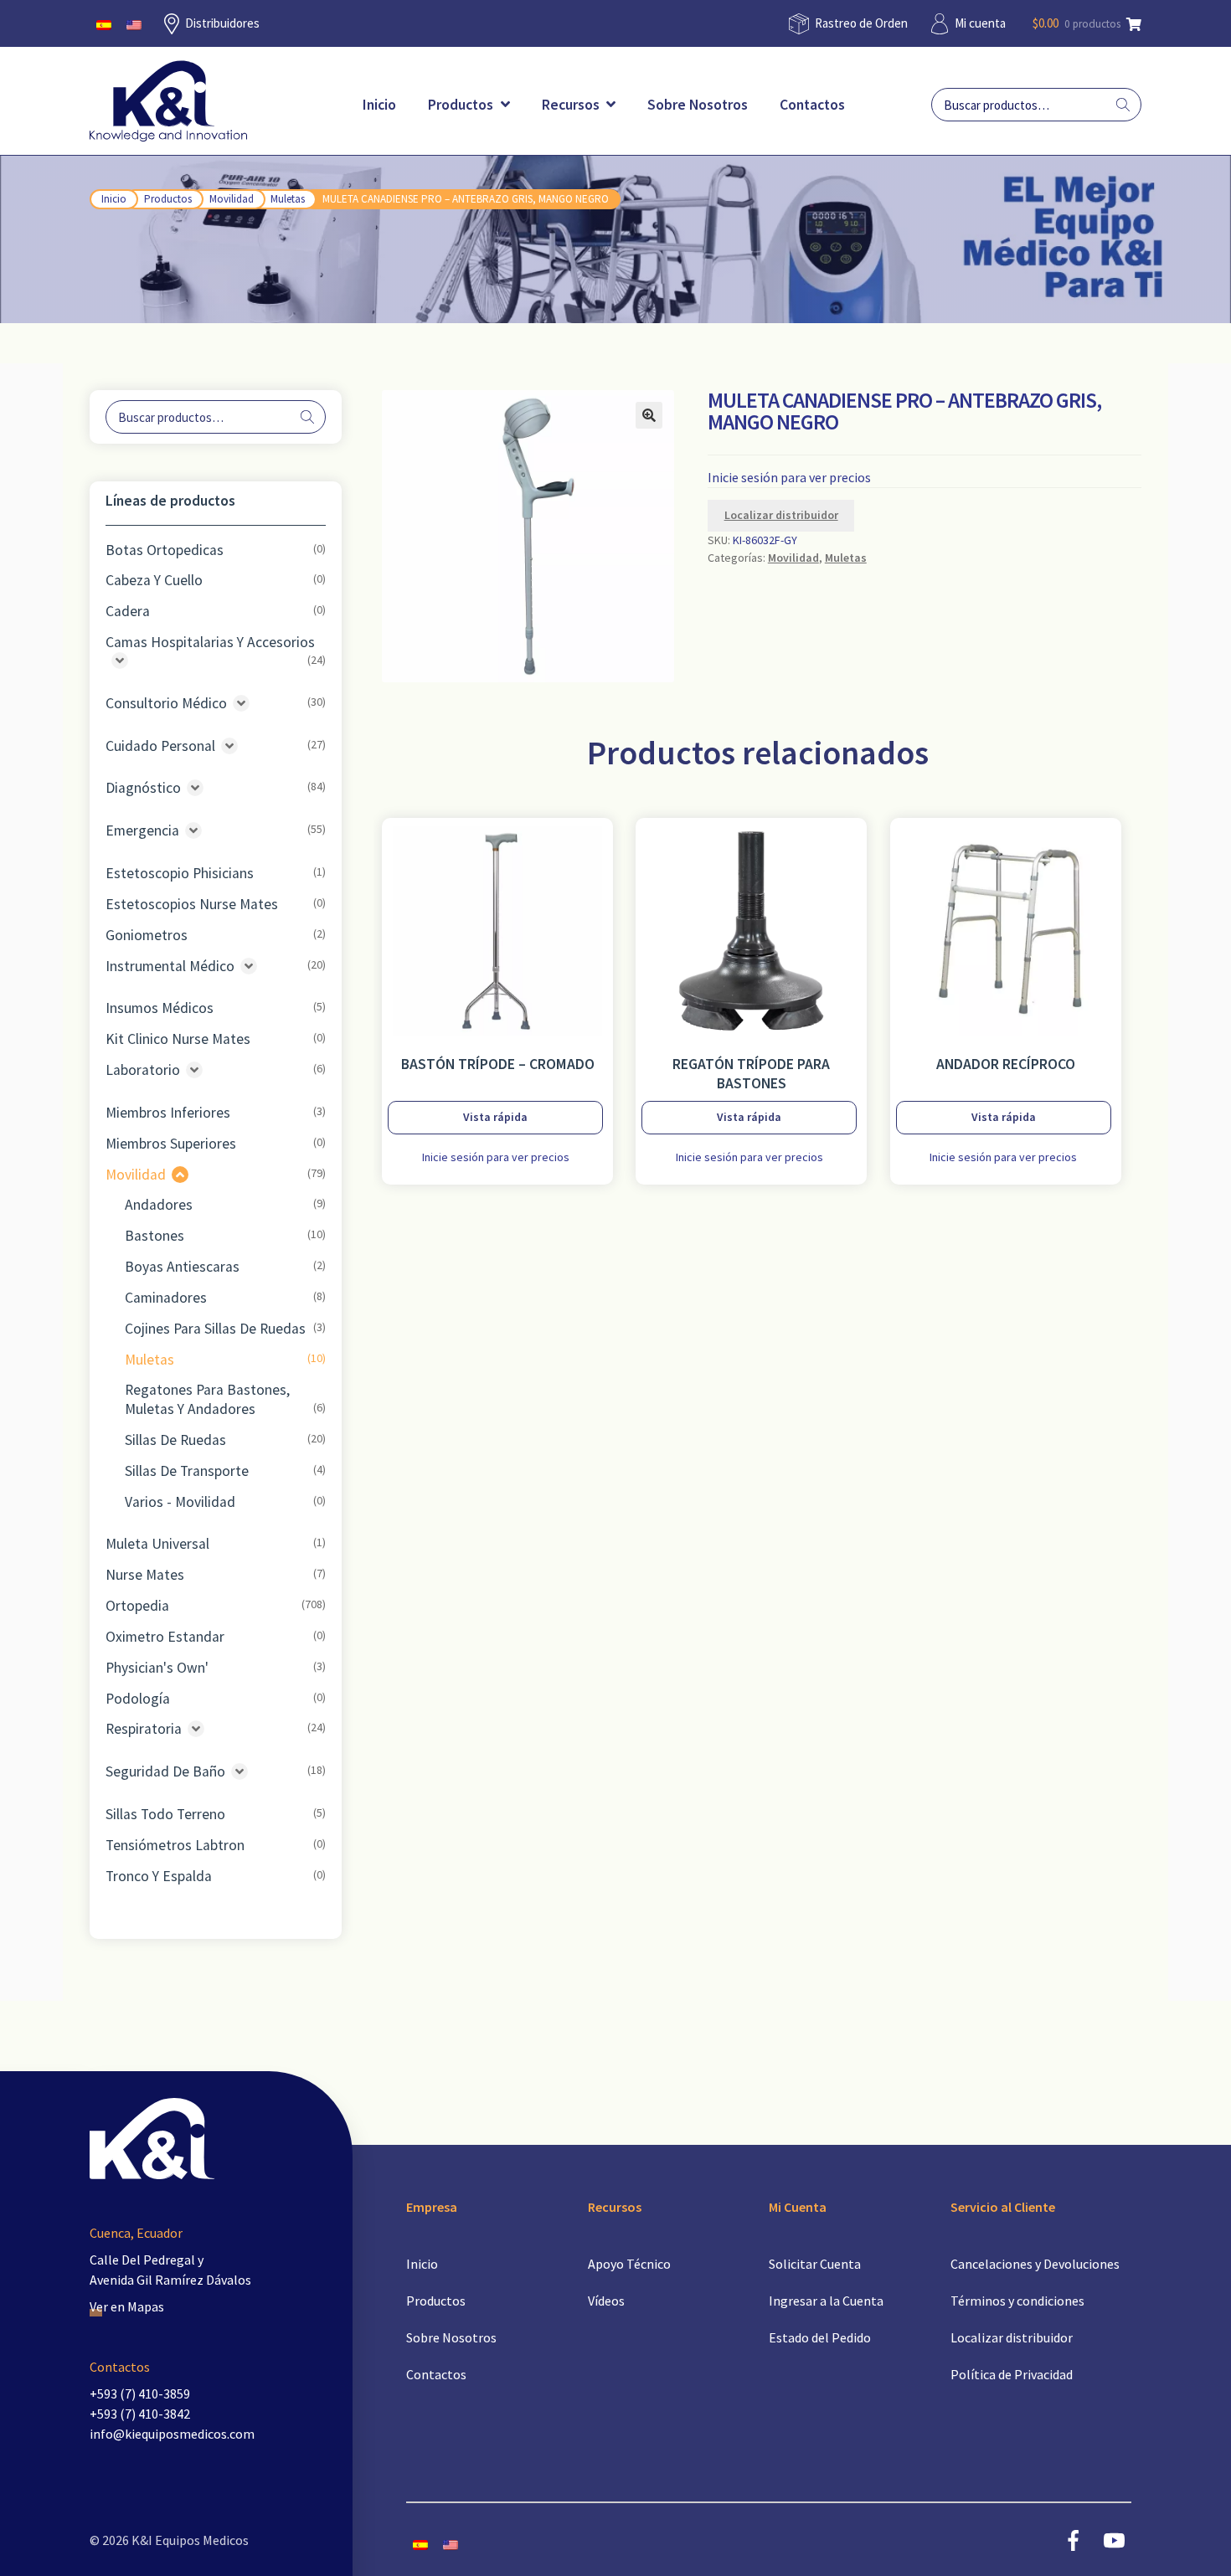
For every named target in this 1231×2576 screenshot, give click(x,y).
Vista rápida (495, 1117)
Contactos (812, 105)
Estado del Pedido (820, 2337)
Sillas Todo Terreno (165, 1814)
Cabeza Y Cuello (154, 580)
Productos (462, 105)
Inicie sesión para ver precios (789, 477)
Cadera (128, 611)
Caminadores (166, 1298)
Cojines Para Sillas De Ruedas (215, 1329)
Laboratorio (143, 1070)
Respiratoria (144, 1729)
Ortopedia (137, 1606)
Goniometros (147, 935)
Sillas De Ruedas (175, 1440)
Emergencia (142, 830)
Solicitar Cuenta (815, 2264)
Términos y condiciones (1017, 2301)
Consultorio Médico (166, 703)
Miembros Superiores (171, 1144)
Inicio (379, 105)
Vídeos (606, 2301)
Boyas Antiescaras (182, 1267)
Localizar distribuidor (781, 515)
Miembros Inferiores (168, 1113)
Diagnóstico (143, 788)
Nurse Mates (145, 1575)
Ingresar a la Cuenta (826, 2301)
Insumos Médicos (160, 1008)
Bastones (155, 1236)
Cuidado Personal (160, 746)
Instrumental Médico (170, 966)
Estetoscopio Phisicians (180, 873)
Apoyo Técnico (629, 2264)
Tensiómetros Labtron (175, 1845)
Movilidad (232, 199)
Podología (138, 1699)
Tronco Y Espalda (159, 1876)
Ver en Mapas (127, 2306)
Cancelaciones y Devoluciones (1035, 2264)
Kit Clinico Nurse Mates (178, 1039)
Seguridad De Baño (165, 1771)
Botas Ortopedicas (165, 550)
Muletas (288, 199)
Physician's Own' (157, 1668)
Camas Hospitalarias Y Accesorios (210, 642)
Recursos (572, 105)
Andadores (159, 1205)
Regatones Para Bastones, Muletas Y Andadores (207, 1399)
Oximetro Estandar (165, 1637)
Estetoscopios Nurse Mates (192, 904)
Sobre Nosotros (698, 105)
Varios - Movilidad (180, 1502)
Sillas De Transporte (187, 1471)
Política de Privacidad (1012, 2374)
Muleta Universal (157, 1544)
